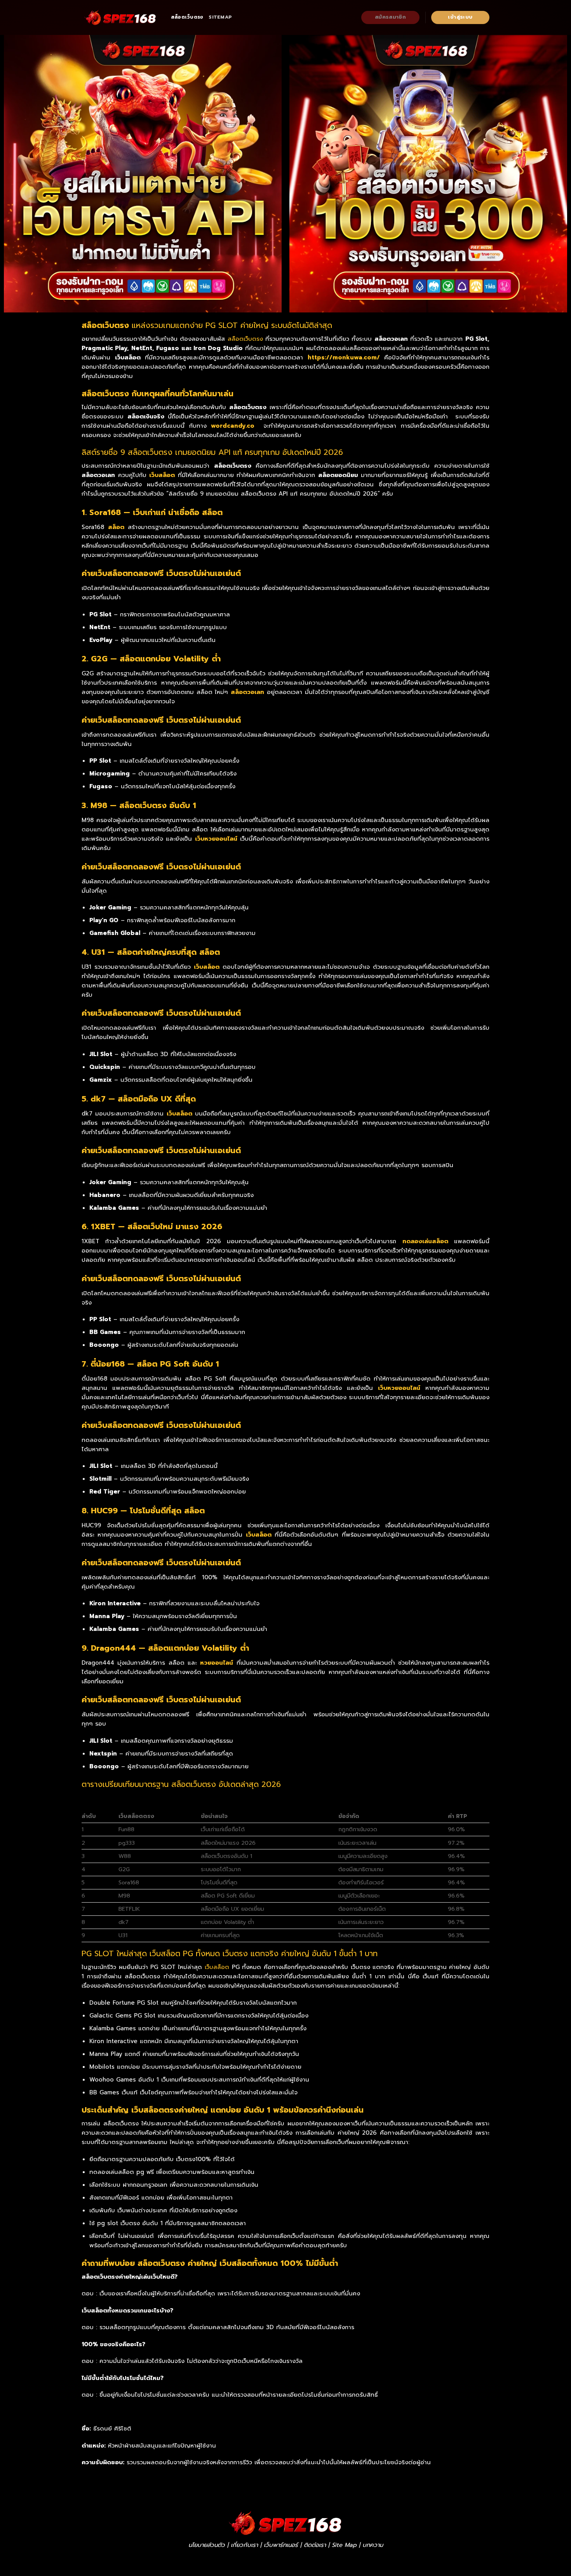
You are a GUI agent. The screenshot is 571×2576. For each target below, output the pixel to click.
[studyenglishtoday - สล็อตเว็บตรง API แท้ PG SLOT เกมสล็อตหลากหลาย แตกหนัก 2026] (120, 17)
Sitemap (220, 17)
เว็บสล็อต (217, 1967)
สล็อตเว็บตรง (187, 17)
